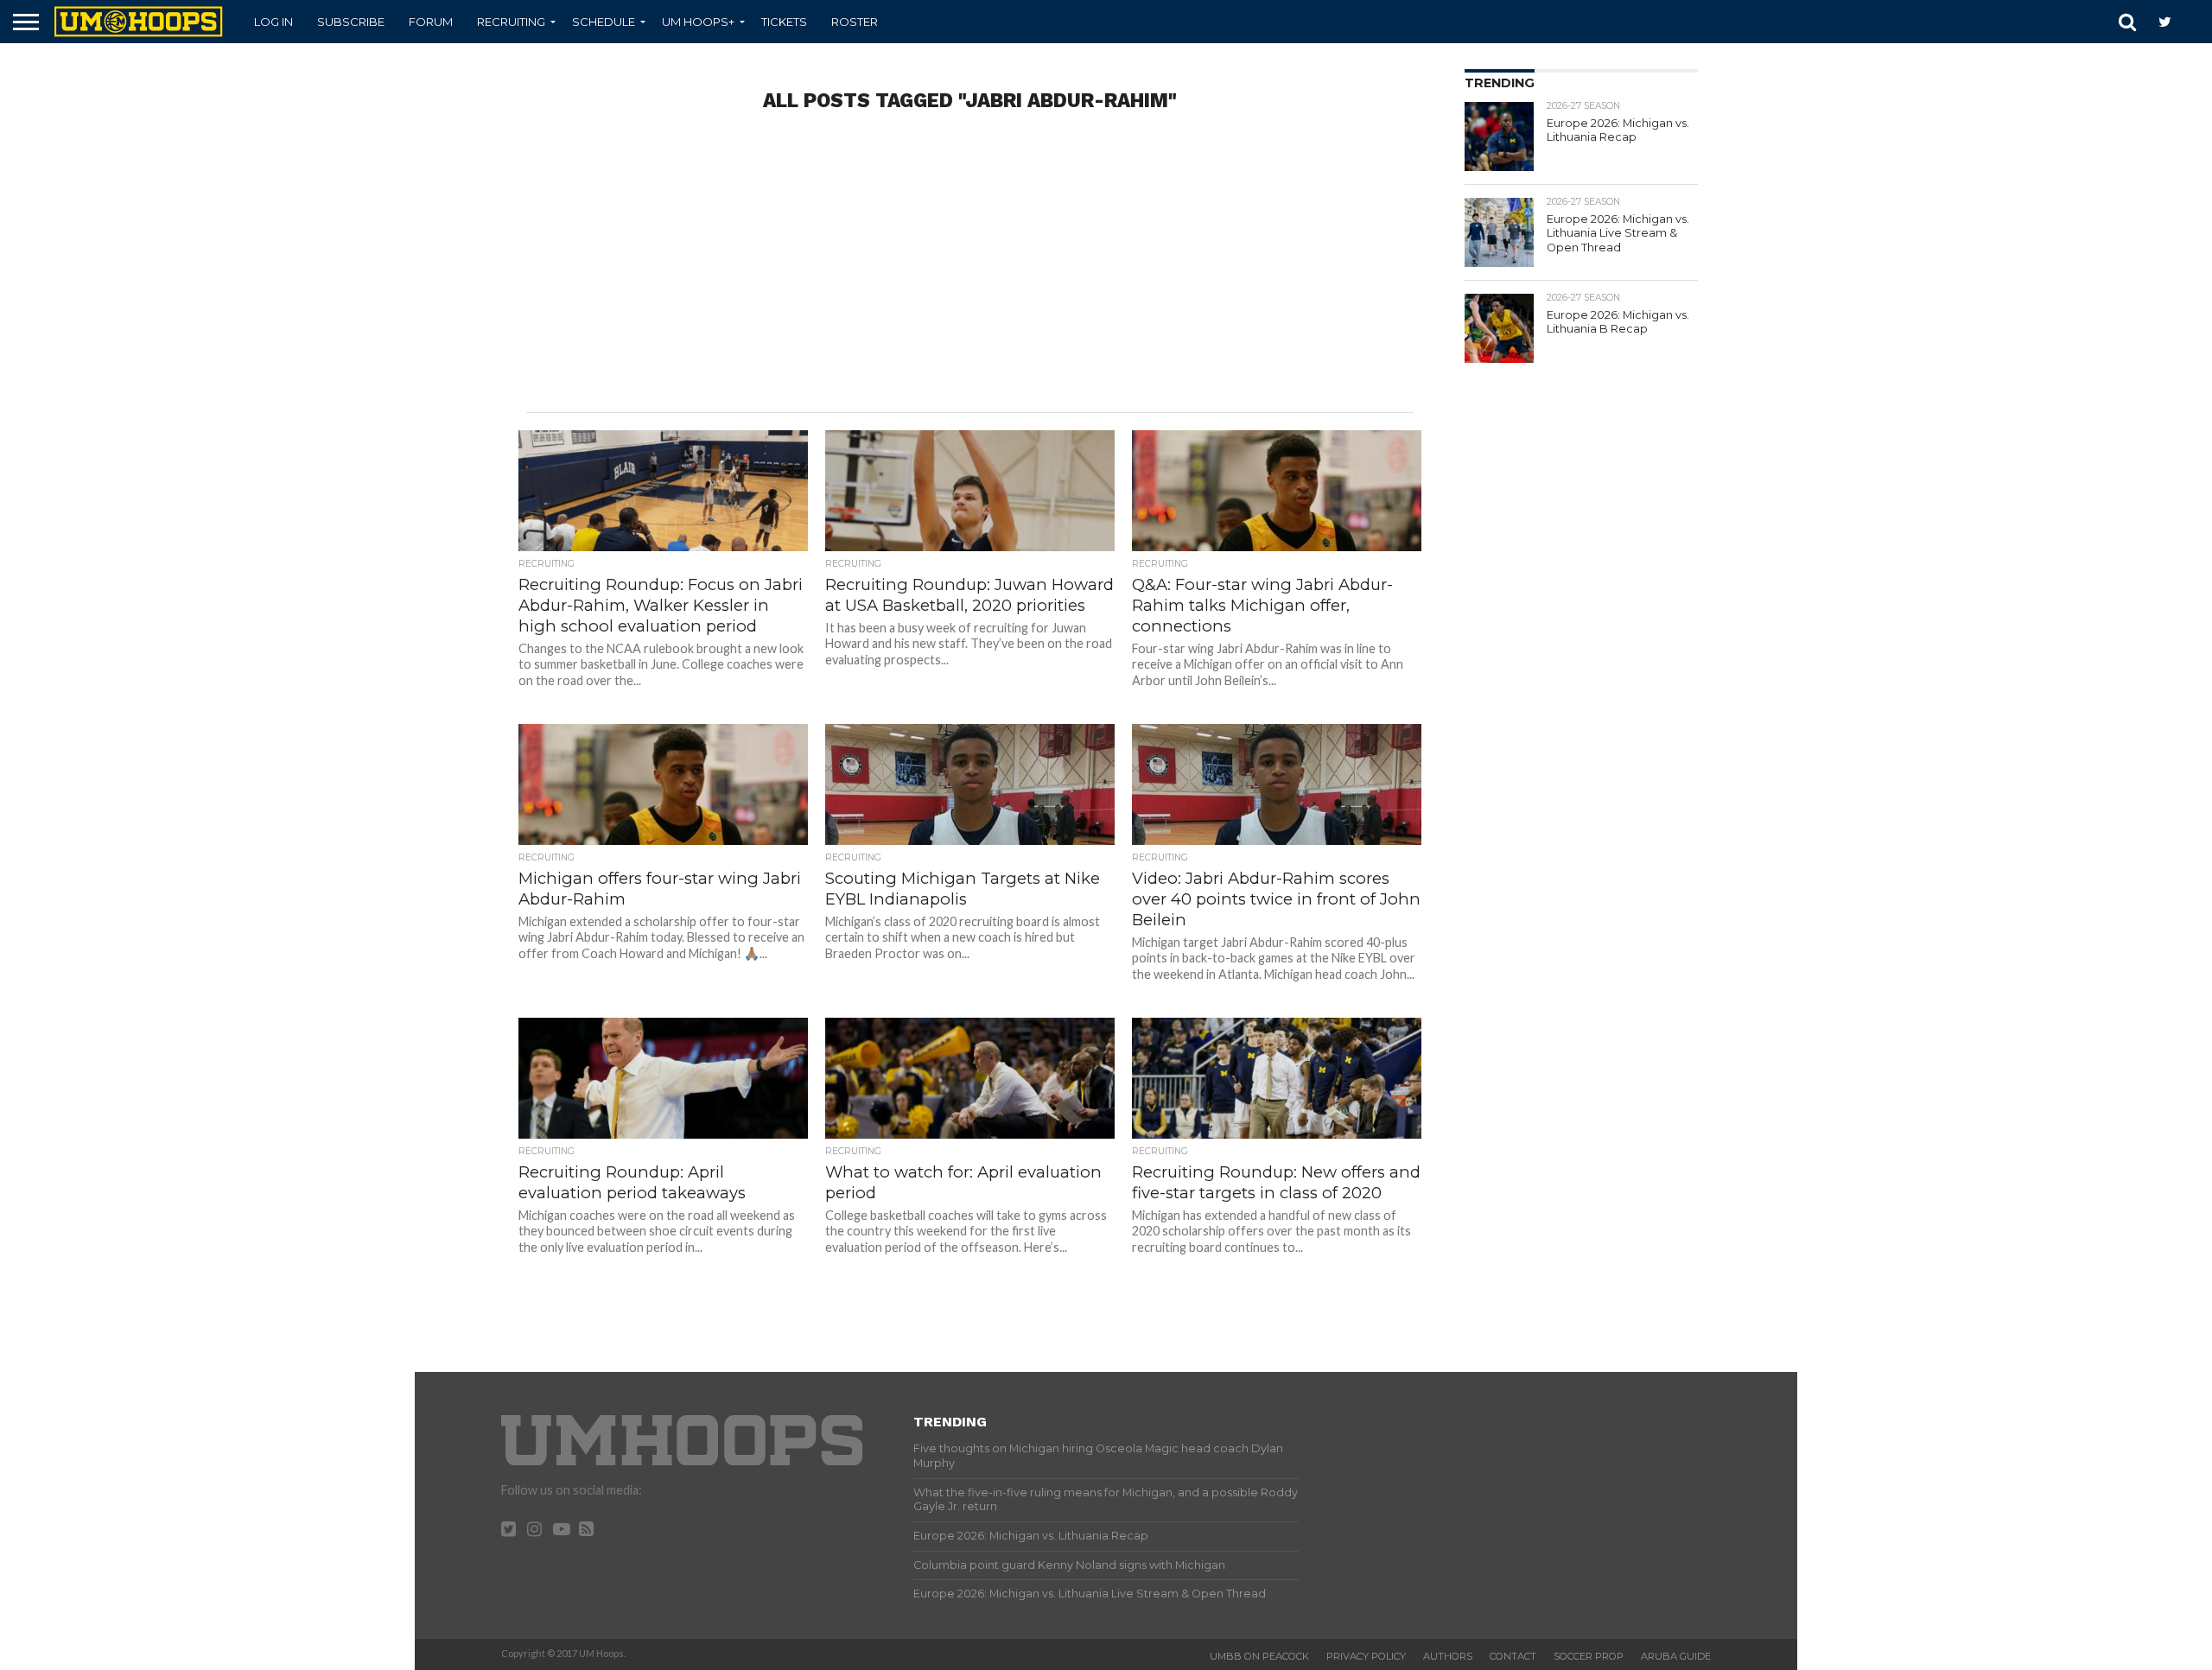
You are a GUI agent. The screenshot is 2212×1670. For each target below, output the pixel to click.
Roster (855, 22)
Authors (1448, 1656)
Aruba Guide (1676, 1656)
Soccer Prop (1589, 1656)
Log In (273, 22)
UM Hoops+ (698, 22)
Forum (431, 22)
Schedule (604, 22)
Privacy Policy (1366, 1656)
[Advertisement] (970, 274)
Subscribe (351, 22)
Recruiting (511, 22)
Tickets (784, 22)
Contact (1513, 1656)
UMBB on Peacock (1259, 1656)
